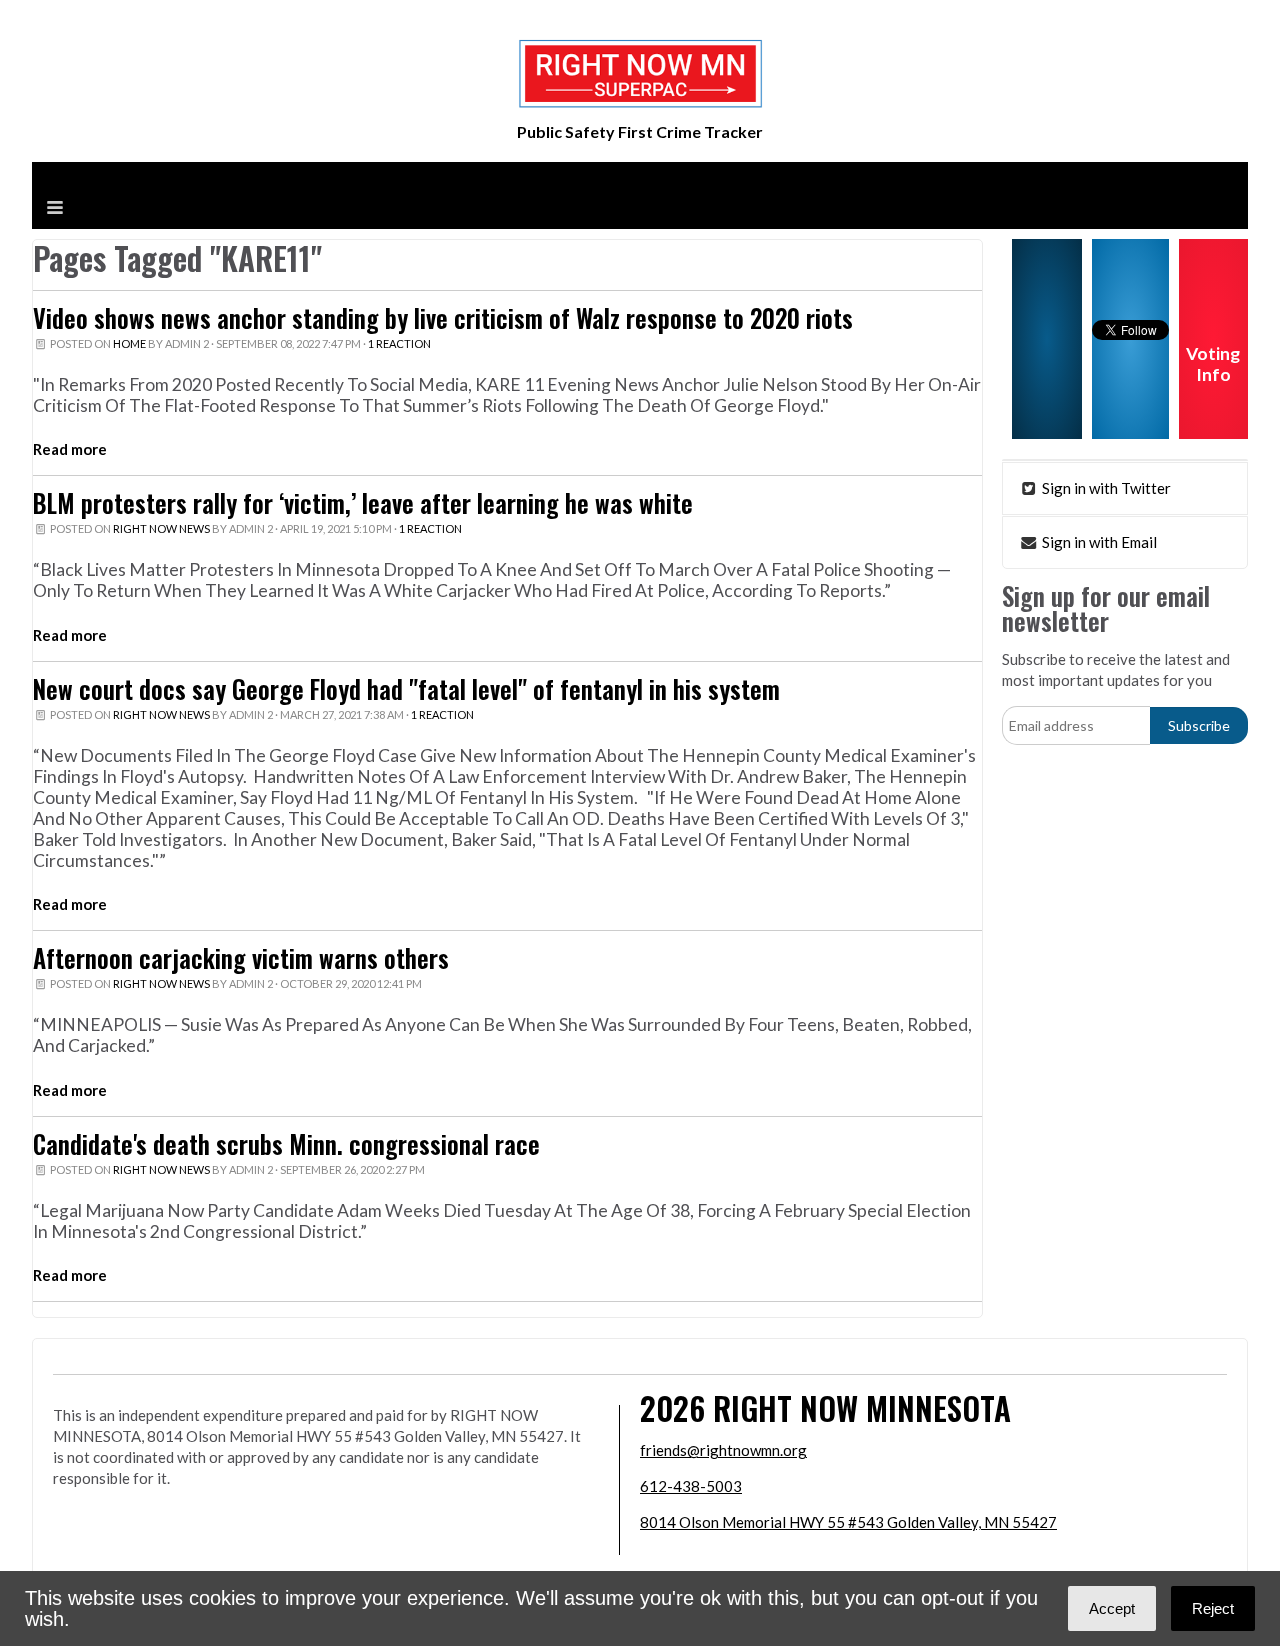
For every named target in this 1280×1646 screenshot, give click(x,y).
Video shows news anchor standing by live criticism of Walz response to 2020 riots (443, 318)
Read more (70, 449)
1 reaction (399, 343)
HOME (129, 343)
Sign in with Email (1098, 542)
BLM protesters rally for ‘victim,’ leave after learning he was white (363, 503)
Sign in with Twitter (1105, 488)
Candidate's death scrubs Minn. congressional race (286, 1144)
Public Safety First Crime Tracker (640, 131)
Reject (1213, 1608)
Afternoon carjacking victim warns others (241, 958)
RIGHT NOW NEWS (161, 528)
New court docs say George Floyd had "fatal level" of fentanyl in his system (406, 689)
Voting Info (1213, 364)
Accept (1112, 1608)
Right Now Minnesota (862, 1407)
